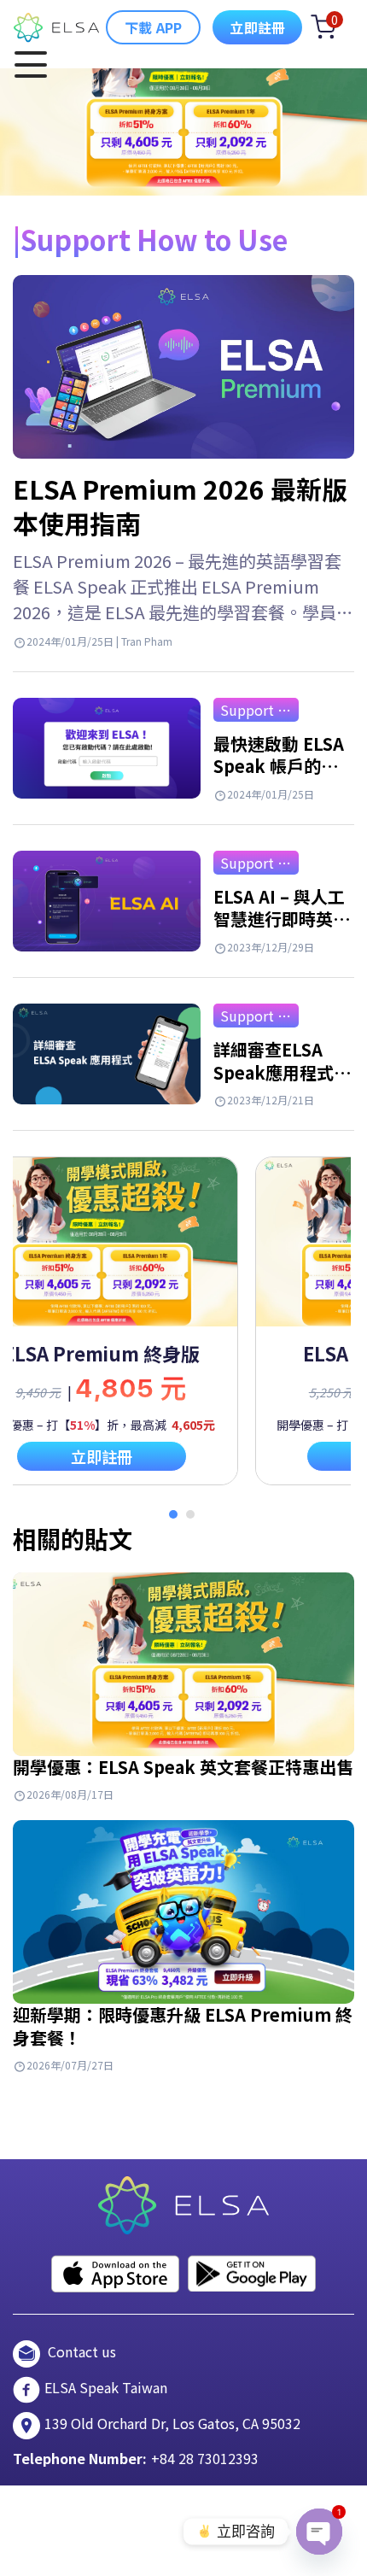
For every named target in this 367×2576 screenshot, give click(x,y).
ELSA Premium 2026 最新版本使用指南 (180, 506)
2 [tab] (190, 1514)
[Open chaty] (319, 2532)
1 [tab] (173, 1514)
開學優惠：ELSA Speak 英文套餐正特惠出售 (183, 1767)
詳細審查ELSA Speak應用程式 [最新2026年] (274, 1072)
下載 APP (153, 27)
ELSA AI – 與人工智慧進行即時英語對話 (282, 919)
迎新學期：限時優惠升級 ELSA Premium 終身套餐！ (183, 2026)
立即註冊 (257, 27)
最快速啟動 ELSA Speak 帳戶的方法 (279, 766)
